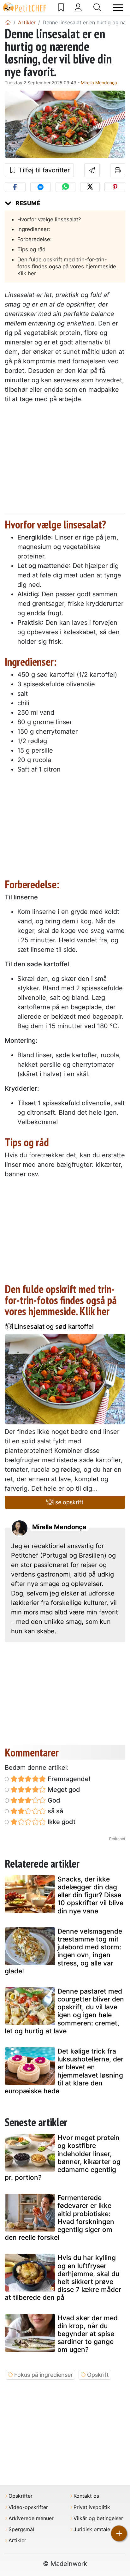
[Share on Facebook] (15, 187)
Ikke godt (61, 1822)
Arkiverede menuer (31, 2518)
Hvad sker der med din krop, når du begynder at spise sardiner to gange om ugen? (88, 2334)
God (53, 1800)
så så (55, 1811)
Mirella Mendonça (99, 83)
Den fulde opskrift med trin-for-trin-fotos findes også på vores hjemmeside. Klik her (68, 266)
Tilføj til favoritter (43, 170)
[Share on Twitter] (90, 187)
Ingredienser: (34, 229)
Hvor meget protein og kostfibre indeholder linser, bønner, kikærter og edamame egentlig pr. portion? (63, 2158)
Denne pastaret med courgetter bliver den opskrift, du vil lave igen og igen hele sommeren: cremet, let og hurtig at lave (64, 2011)
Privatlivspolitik (92, 2507)
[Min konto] (78, 8)
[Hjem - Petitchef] (8, 22)
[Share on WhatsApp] (65, 187)
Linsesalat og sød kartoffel (53, 1327)
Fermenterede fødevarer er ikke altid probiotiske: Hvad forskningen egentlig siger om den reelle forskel (59, 2218)
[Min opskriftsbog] (61, 8)
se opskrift (69, 1502)
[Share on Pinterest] (115, 187)
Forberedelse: (35, 239)
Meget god (63, 1790)
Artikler (17, 2540)
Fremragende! (68, 1779)
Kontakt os (86, 2496)
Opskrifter (21, 2496)
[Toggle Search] (97, 8)
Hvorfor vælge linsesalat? (49, 219)
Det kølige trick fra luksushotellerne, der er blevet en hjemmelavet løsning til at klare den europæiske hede (64, 2071)
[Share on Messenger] (41, 187)
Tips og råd (31, 249)
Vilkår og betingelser (98, 2518)
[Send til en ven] (92, 170)
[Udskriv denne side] (118, 170)
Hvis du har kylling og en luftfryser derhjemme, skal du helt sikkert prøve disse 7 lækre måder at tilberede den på (63, 2278)
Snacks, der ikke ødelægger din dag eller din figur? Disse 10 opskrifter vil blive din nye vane (90, 1895)
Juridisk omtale (92, 2529)
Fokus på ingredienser (44, 2375)
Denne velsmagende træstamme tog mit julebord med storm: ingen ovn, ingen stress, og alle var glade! (63, 1951)
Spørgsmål (21, 2529)
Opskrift (98, 2375)
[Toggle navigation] (118, 8)
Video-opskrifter (28, 2507)
